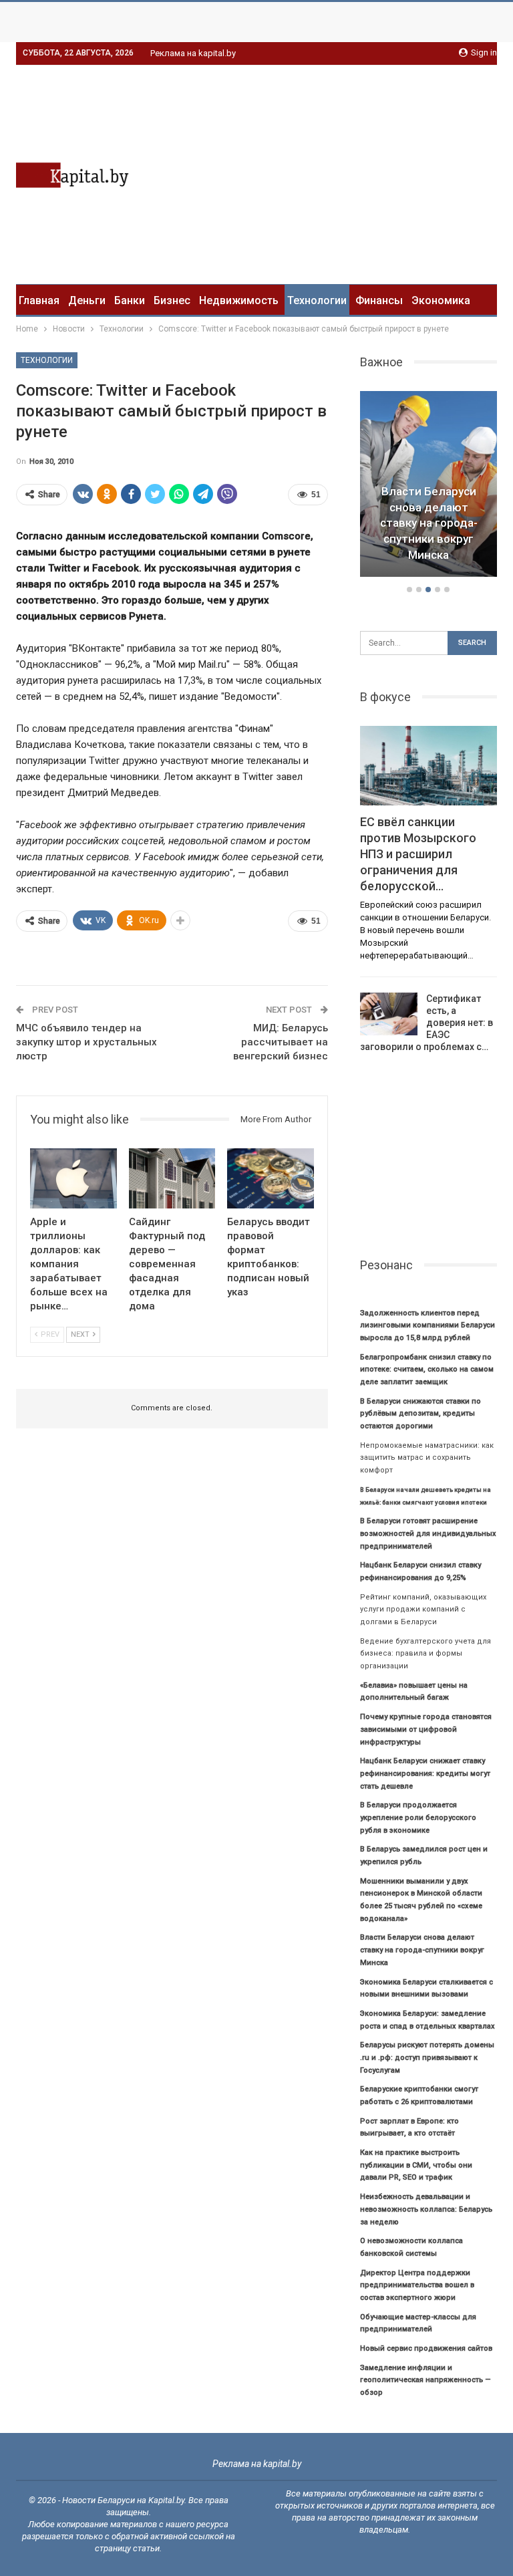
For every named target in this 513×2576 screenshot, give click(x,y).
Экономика (441, 300)
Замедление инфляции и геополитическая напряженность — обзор (425, 2380)
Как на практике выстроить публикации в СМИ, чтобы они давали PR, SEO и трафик (416, 2165)
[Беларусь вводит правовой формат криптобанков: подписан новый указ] (271, 1179)
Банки (130, 300)
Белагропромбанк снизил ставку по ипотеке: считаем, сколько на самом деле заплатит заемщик (427, 1370)
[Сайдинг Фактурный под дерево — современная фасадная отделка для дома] (172, 1179)
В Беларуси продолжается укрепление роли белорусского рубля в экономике (418, 1817)
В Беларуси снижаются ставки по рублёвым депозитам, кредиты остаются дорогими (420, 1414)
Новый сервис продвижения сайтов (426, 2348)
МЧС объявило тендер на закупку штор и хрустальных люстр (87, 1042)
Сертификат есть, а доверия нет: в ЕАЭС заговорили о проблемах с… (426, 1023)
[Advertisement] (385, 172)
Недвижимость (239, 300)
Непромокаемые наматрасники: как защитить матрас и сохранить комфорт (427, 1458)
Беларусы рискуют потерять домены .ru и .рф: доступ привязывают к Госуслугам (427, 2057)
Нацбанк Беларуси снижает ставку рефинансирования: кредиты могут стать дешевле (425, 1773)
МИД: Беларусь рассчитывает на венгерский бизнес (281, 1042)
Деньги (87, 300)
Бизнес (172, 300)
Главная (39, 300)
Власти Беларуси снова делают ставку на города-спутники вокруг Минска (422, 1950)
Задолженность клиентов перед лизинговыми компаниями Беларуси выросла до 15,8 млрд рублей (427, 1325)
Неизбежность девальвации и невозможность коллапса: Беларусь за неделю (426, 2209)
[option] (429, 486)
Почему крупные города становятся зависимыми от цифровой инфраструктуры (426, 1729)
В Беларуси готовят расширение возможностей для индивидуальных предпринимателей (428, 1533)
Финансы (379, 300)
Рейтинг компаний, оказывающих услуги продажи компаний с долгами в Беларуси (423, 1609)
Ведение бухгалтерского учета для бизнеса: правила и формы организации (425, 1654)
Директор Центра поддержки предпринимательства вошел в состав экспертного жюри (417, 2285)
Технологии (317, 300)
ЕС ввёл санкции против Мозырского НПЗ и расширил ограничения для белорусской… (418, 854)
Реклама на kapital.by (193, 53)
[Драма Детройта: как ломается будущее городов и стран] (429, 484)
